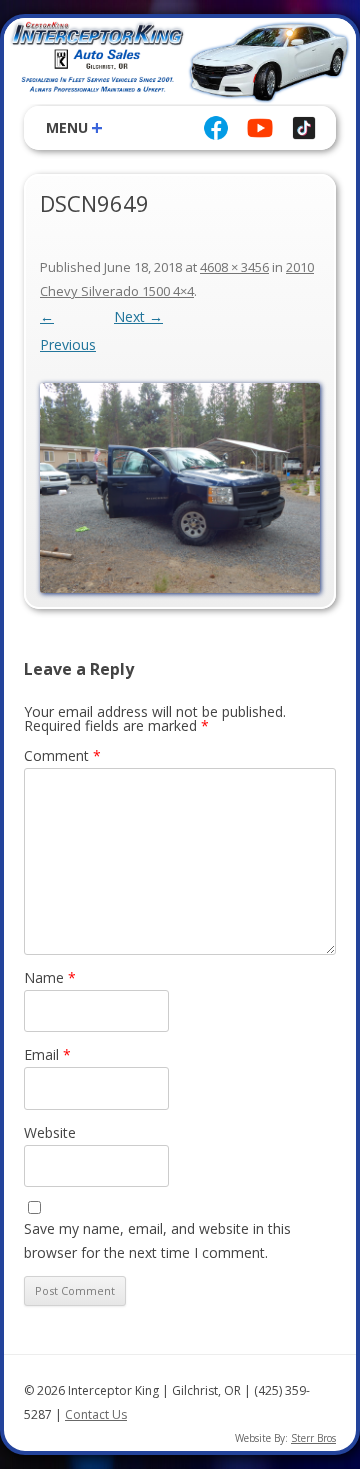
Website (50, 1132)
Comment (62, 755)
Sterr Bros (313, 1438)
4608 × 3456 (234, 267)
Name (50, 977)
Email (47, 1054)
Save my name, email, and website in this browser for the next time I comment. (157, 1240)
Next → (138, 316)
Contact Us (96, 1414)
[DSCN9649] (180, 488)
